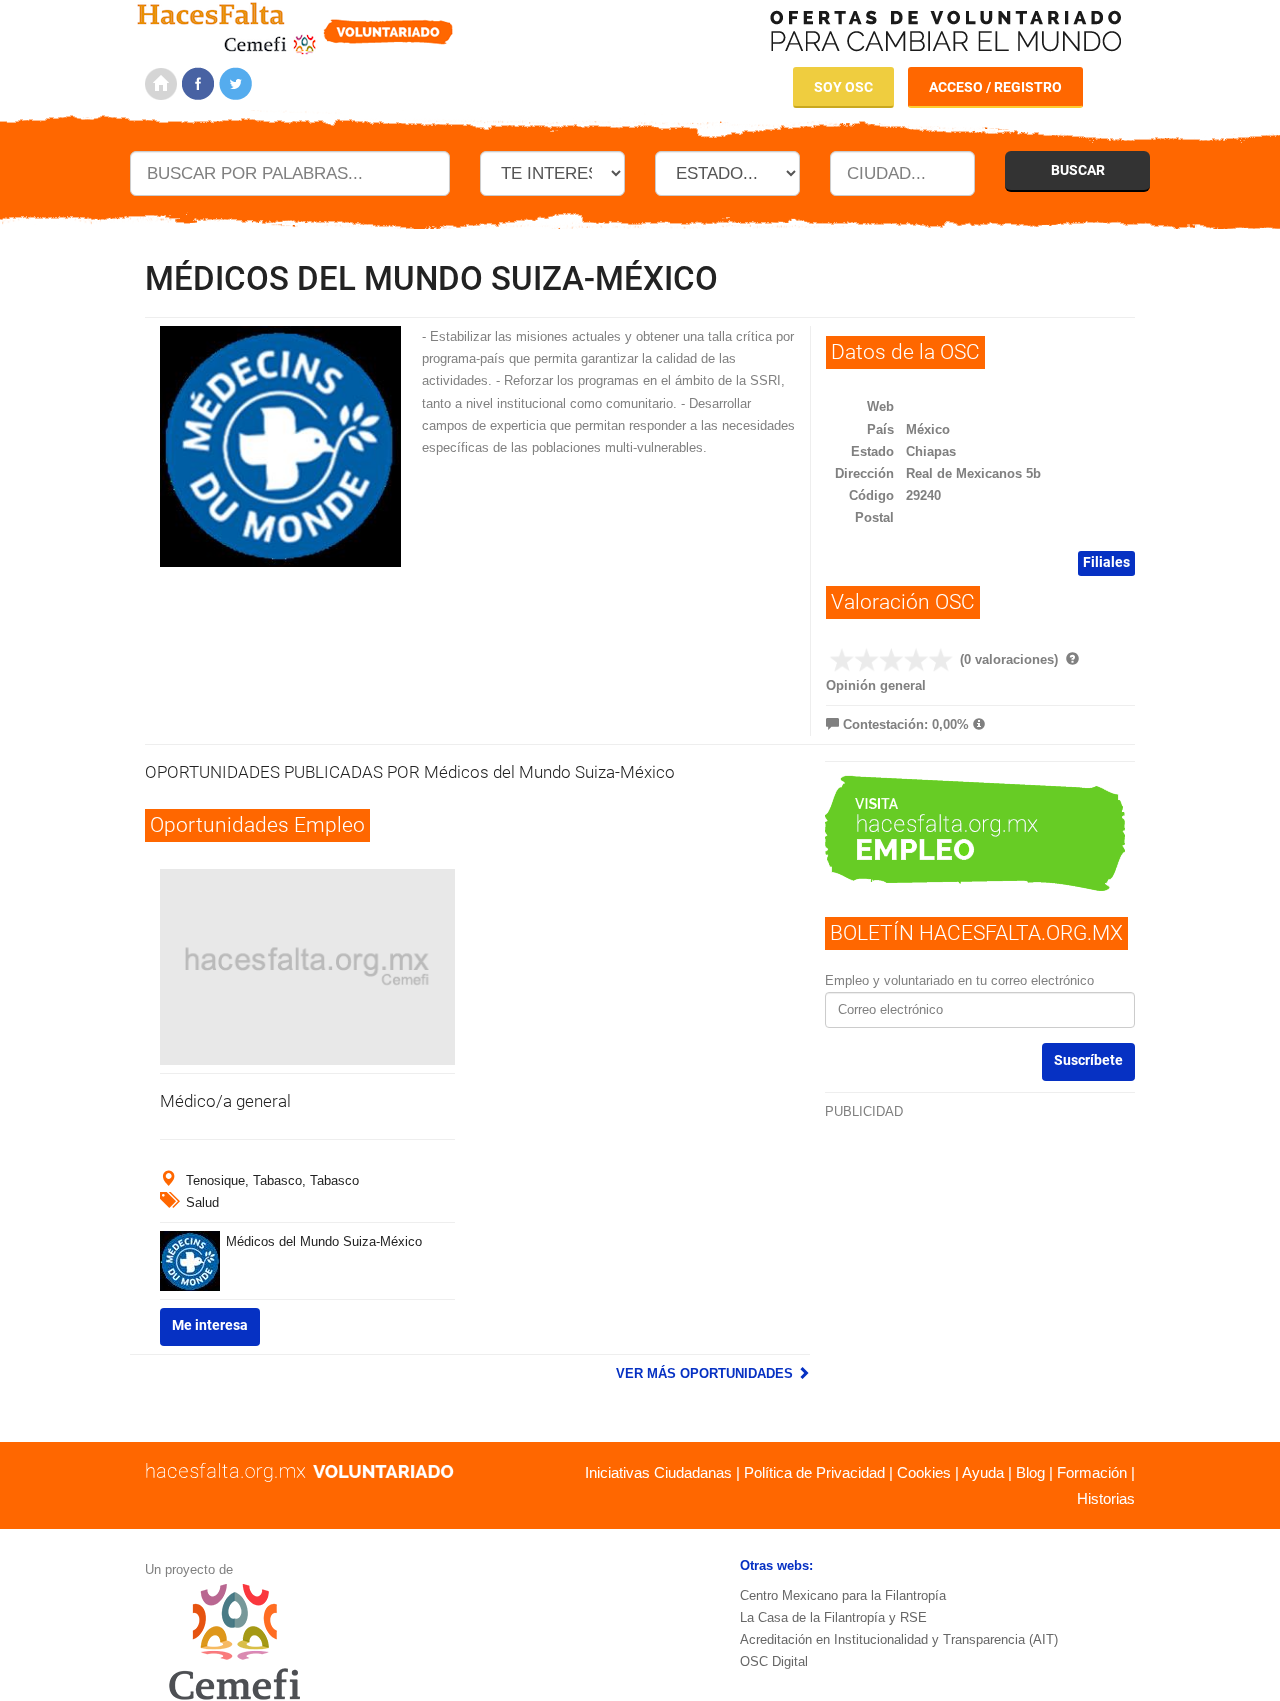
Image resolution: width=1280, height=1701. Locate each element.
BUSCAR (1078, 170)
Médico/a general (225, 1101)
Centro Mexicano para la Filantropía (843, 1595)
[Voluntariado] (295, 25)
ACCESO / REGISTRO (995, 87)
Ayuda (983, 1472)
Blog (1030, 1472)
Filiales (1106, 562)
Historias (1106, 1498)
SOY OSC (843, 87)
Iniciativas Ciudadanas (658, 1472)
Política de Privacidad (814, 1472)
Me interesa (210, 1325)
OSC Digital (774, 1661)
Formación (1092, 1472)
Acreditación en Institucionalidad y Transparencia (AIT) (899, 1639)
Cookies (924, 1472)
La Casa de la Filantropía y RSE (833, 1617)
